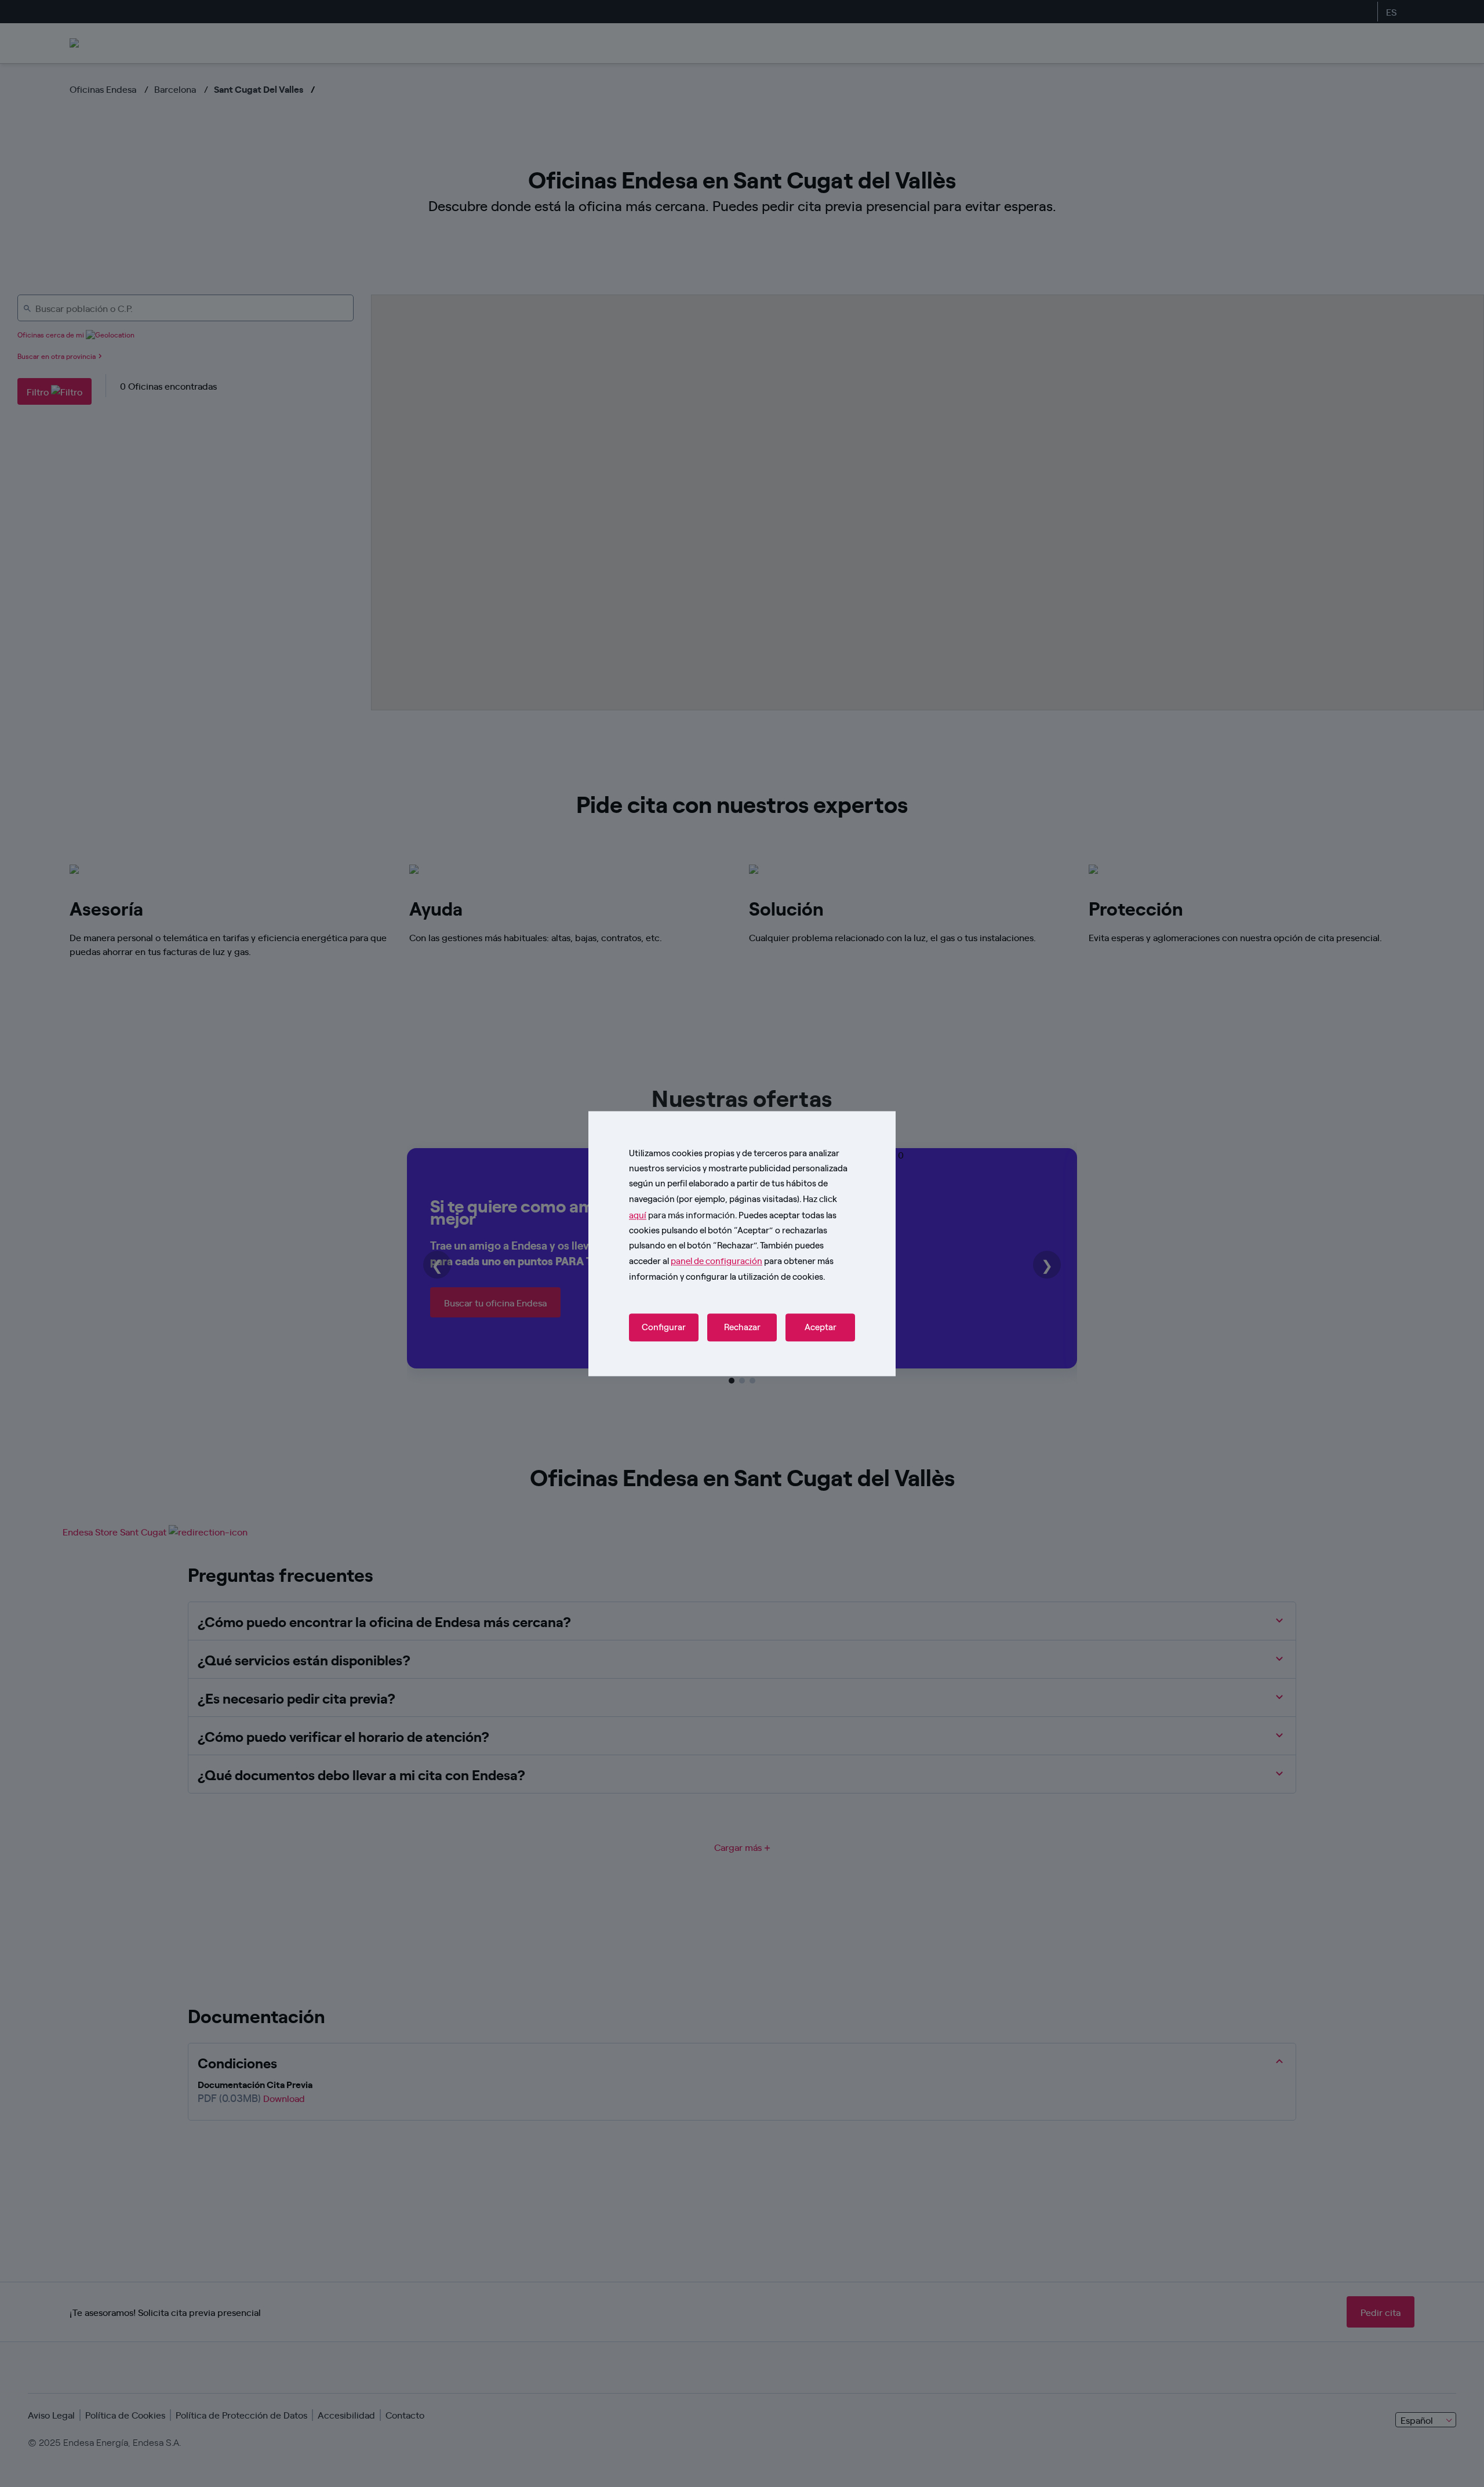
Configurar (664, 1327)
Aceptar (821, 1327)
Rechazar (742, 1327)
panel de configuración (716, 1261)
